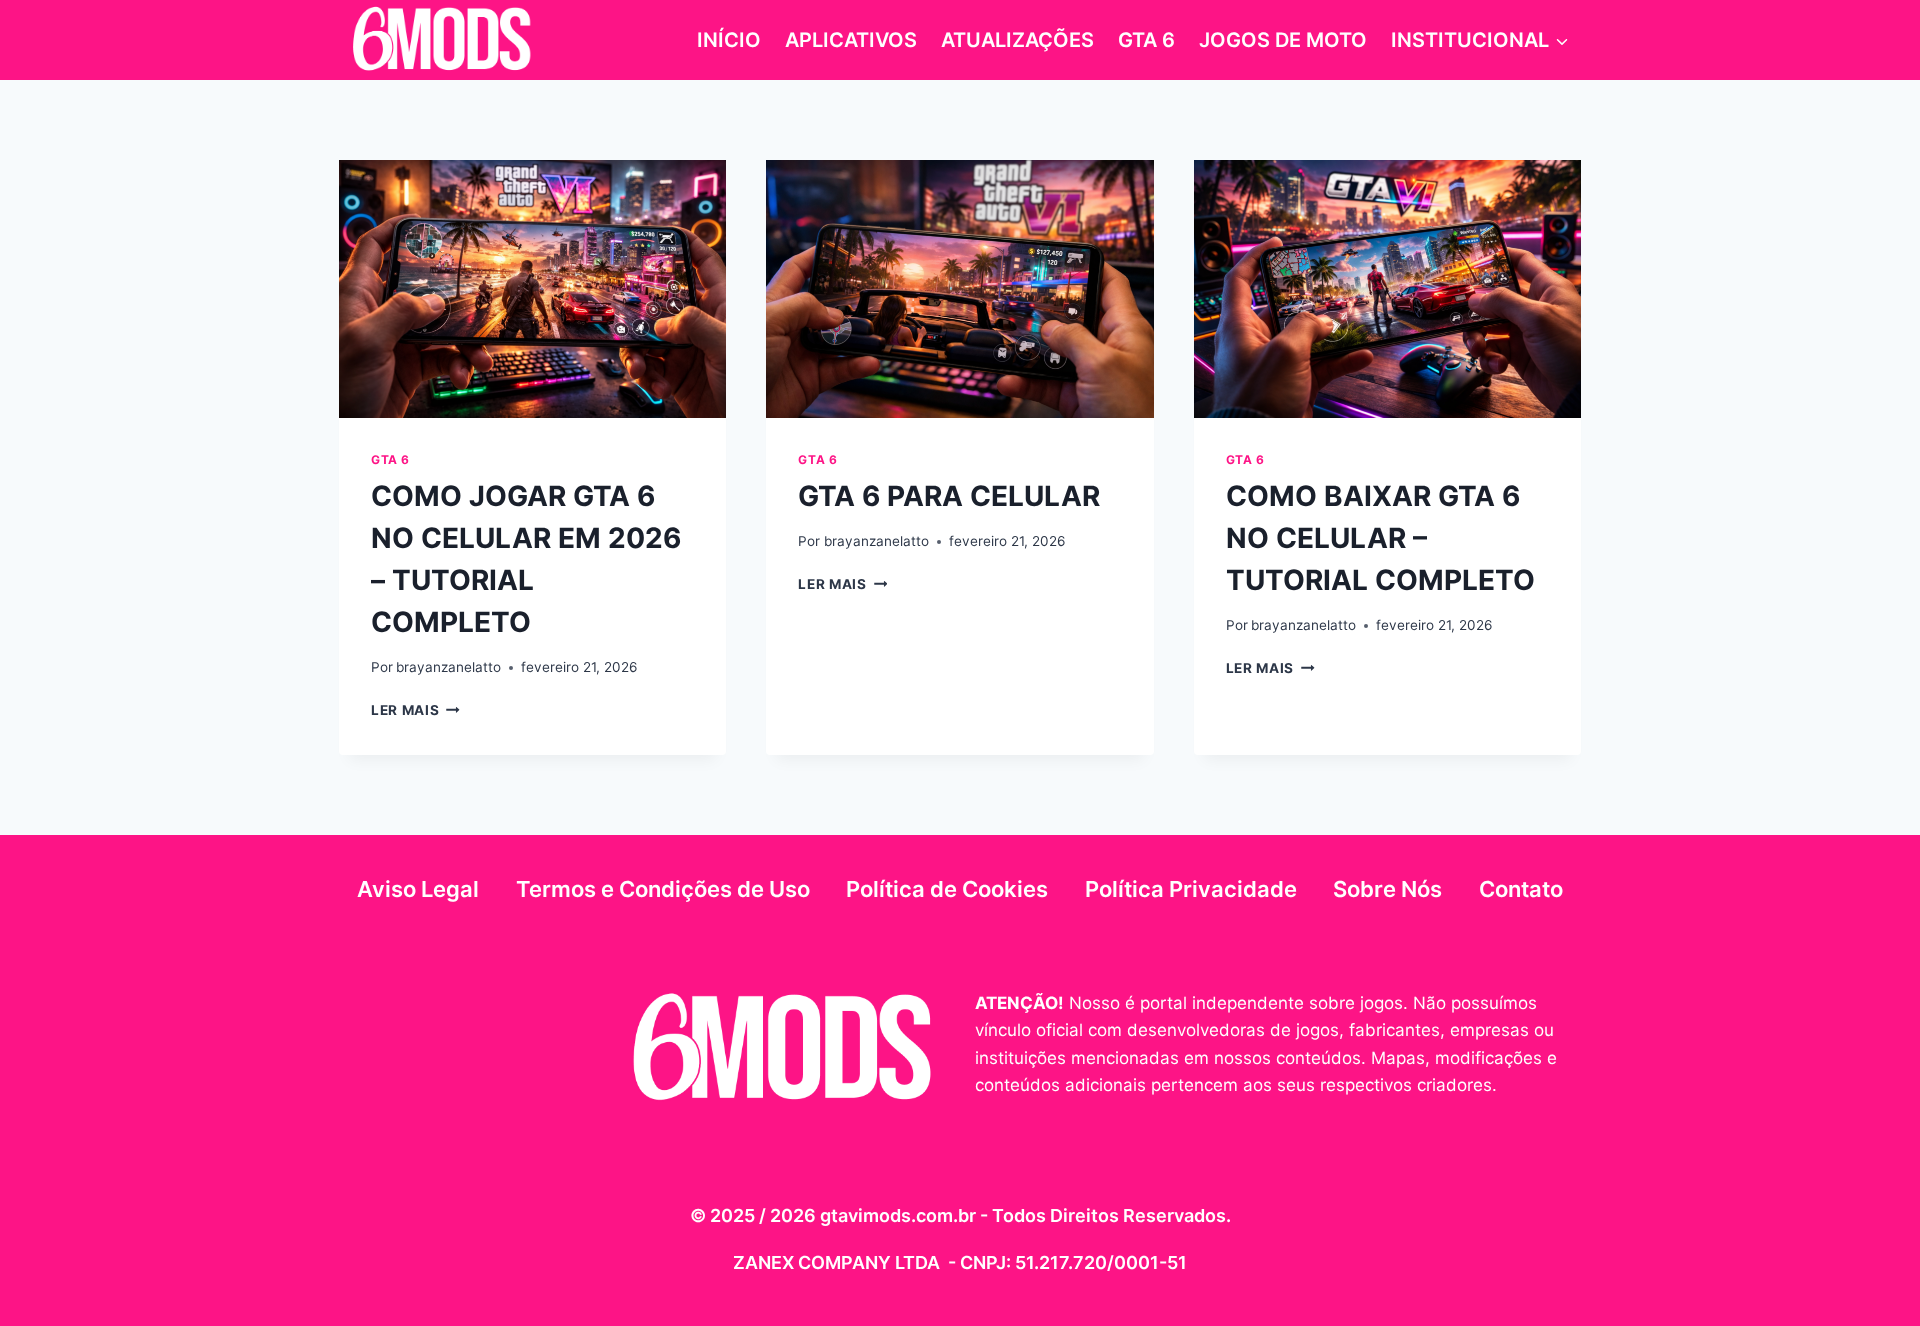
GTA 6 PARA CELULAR (949, 496)
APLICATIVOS (851, 40)
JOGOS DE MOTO (1283, 40)
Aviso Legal (418, 889)
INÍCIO (729, 40)
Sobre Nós (1387, 889)
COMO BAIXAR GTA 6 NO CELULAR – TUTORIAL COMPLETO (1380, 538)
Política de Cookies (947, 889)
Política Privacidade (1191, 889)
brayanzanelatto (448, 667)
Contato (1521, 889)
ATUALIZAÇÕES (1017, 40)
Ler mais (415, 710)
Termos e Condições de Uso (663, 889)
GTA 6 (1146, 40)
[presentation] (532, 289)
